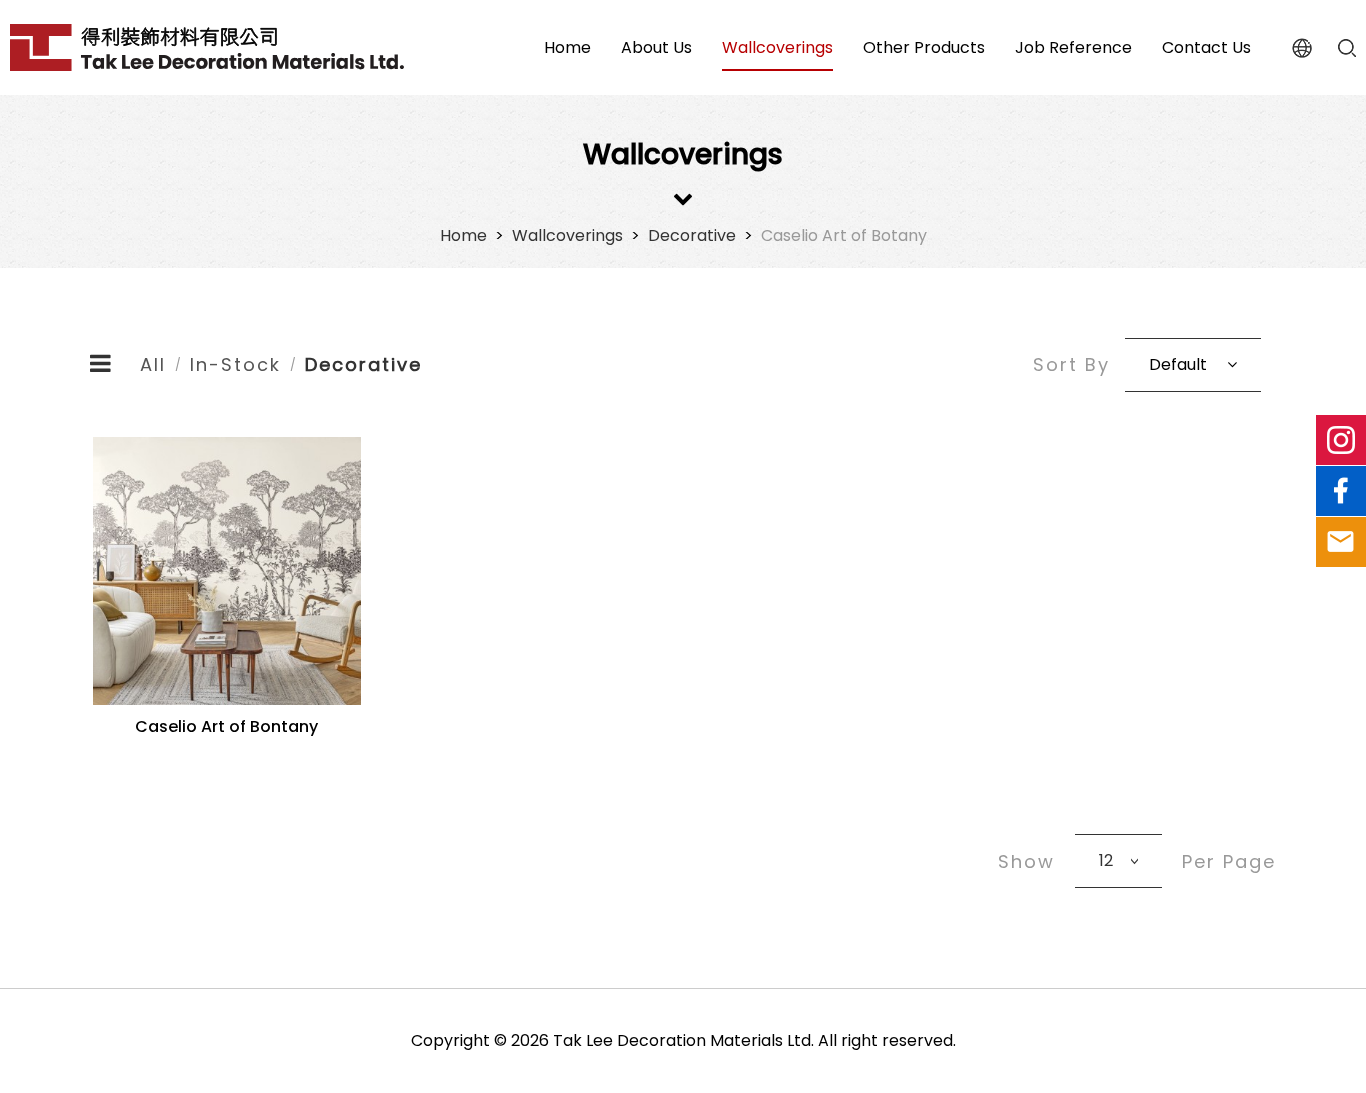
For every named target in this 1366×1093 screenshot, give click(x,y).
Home (463, 235)
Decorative (692, 235)
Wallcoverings (567, 235)
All (153, 364)
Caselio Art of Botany (844, 235)
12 (1106, 860)
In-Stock (235, 364)
